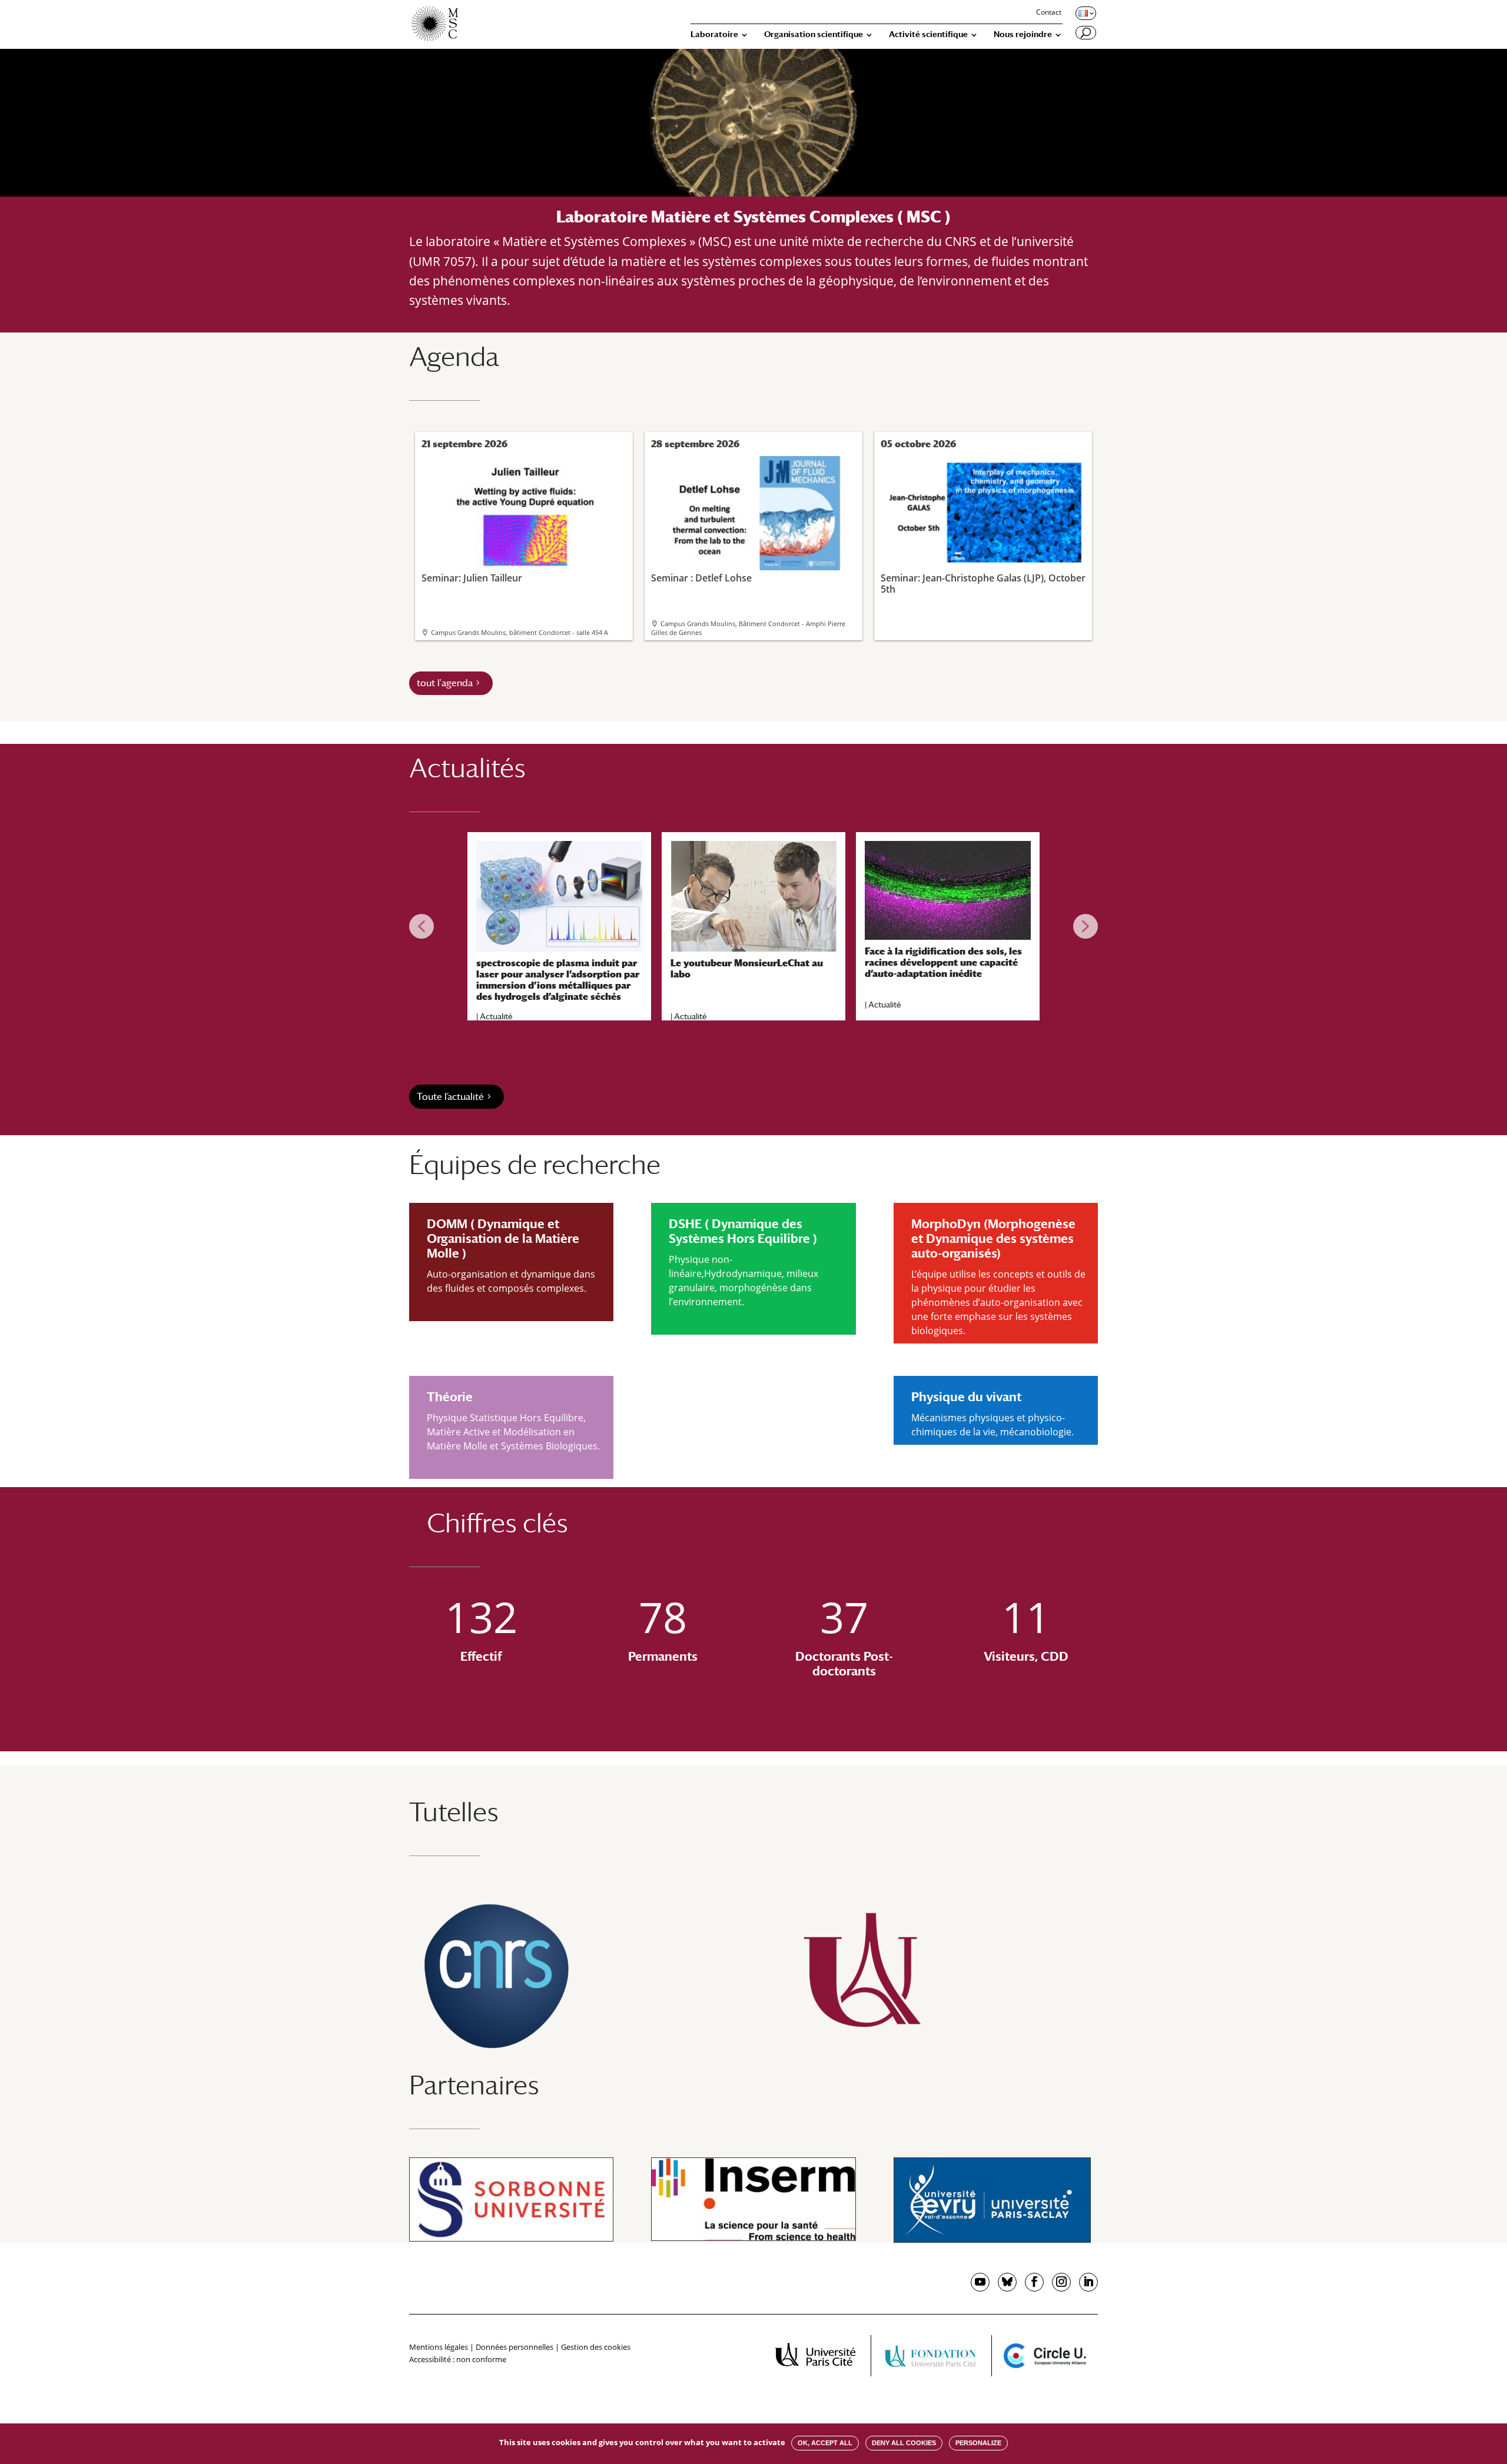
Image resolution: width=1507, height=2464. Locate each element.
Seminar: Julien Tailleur (472, 578)
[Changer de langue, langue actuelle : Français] (1085, 13)
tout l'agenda (445, 683)
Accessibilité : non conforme (458, 2359)
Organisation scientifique (814, 34)
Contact (1049, 13)
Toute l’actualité (450, 1097)
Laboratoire (714, 34)
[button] (421, 926)
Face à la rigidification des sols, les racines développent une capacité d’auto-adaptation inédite (943, 962)
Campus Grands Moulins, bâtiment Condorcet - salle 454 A (520, 632)
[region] (753, 926)
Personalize (978, 2443)
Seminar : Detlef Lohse (701, 578)
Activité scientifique (928, 34)
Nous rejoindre (1023, 34)
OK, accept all (825, 2443)
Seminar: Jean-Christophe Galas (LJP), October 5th (983, 583)
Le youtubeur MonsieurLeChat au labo (747, 969)
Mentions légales (439, 2347)
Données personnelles (514, 2347)
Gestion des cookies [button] (596, 2347)
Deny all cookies (904, 2443)
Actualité (496, 1016)
